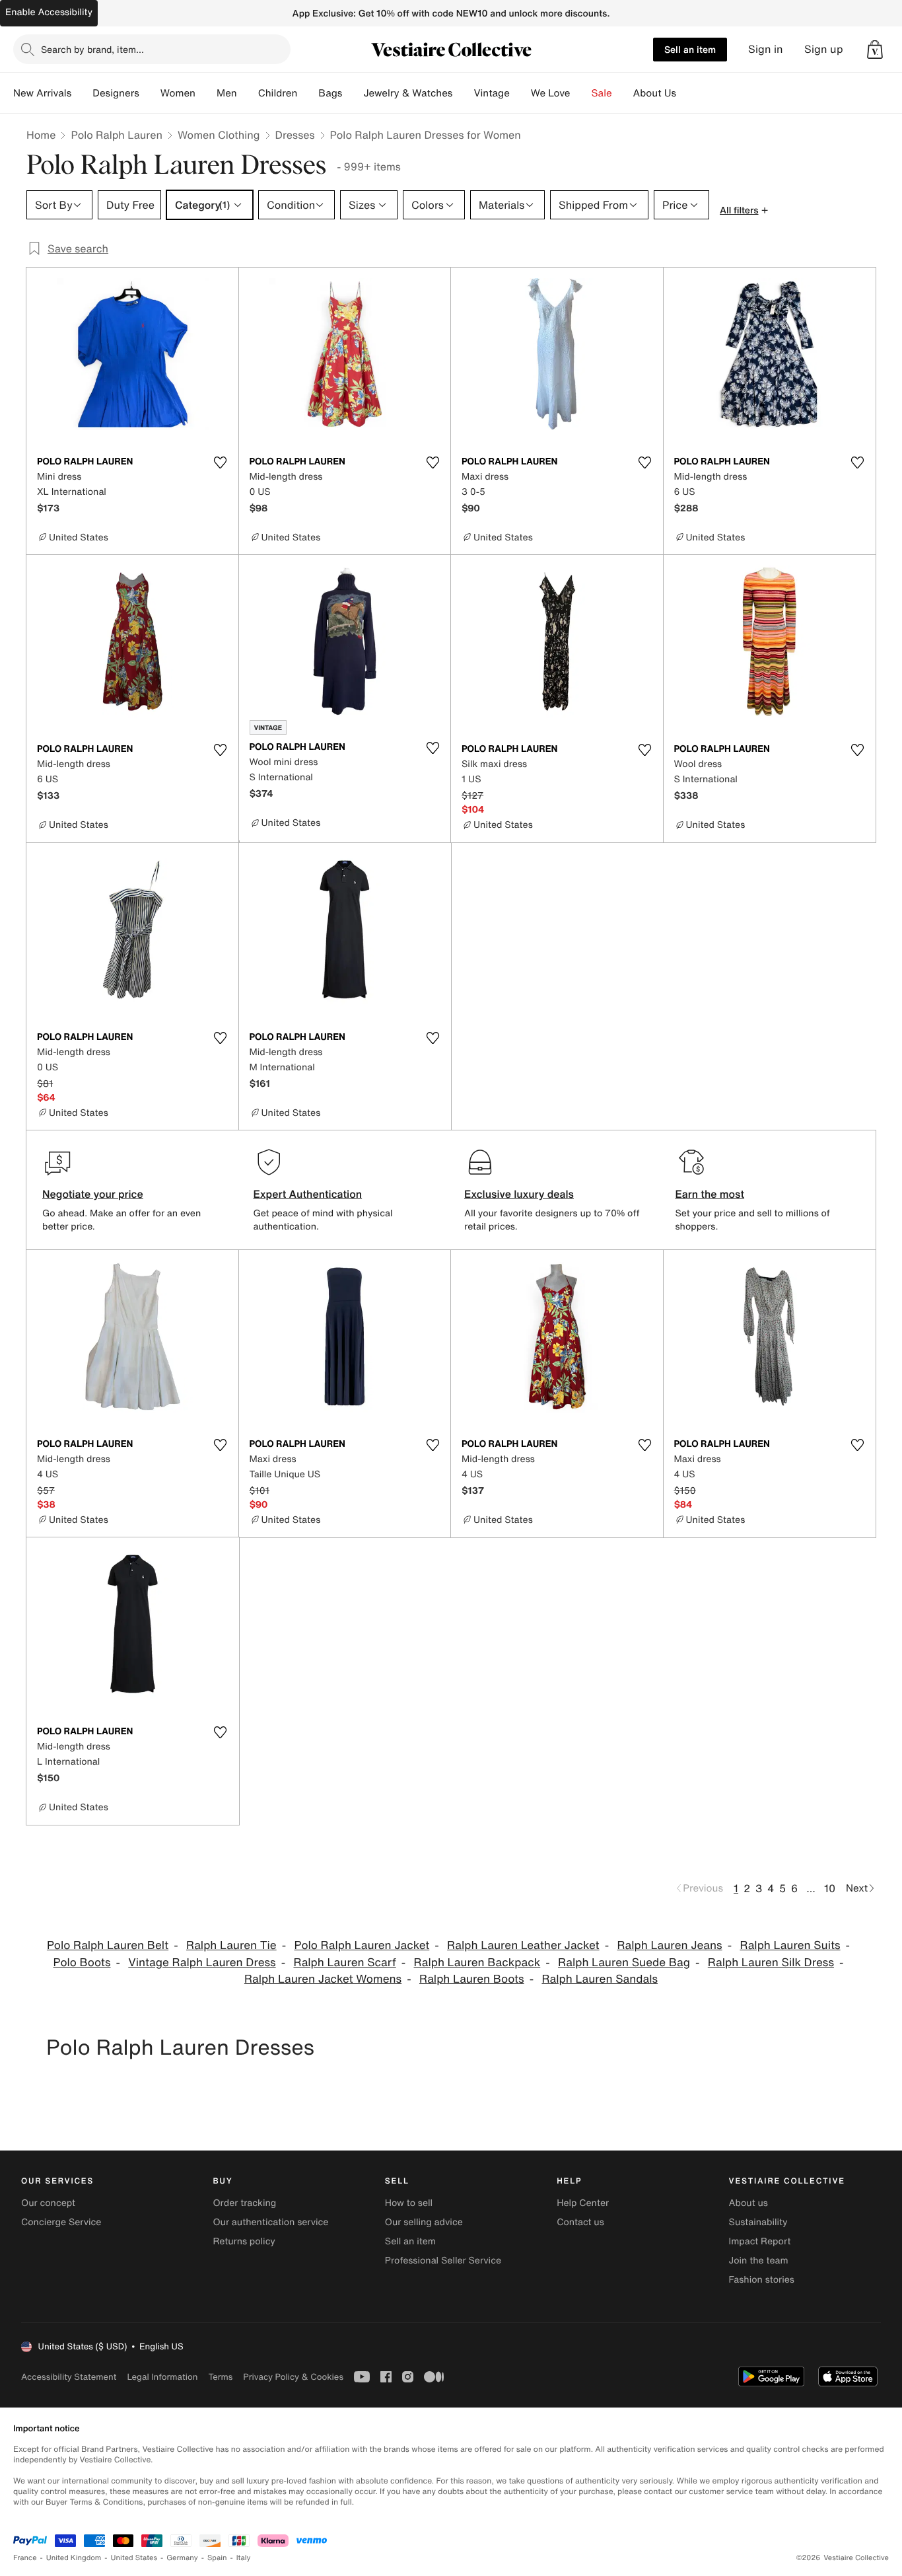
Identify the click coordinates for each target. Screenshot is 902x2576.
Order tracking (244, 2203)
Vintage (491, 93)
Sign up (824, 49)
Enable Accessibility (49, 12)
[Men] (248, 93)
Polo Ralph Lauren (117, 135)
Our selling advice (424, 2222)
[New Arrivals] (82, 93)
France (25, 2558)
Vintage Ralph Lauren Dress (202, 1963)
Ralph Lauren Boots (472, 1979)
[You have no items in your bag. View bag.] (875, 50)
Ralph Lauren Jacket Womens (323, 1979)
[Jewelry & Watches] (463, 93)
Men (227, 93)
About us (748, 2203)
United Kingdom (74, 2558)
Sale (602, 93)
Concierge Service (61, 2222)
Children (278, 93)
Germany (182, 2558)
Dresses (295, 135)
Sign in (766, 49)
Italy (244, 2558)
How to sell (409, 2203)
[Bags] (353, 93)
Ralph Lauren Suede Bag (624, 1963)
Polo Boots (82, 1963)
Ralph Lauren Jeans (669, 1945)
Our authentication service (270, 2222)
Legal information (162, 2377)
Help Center (583, 2203)
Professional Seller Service (443, 2261)
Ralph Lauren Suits (790, 1945)
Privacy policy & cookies (293, 2377)
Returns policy (244, 2241)
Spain (217, 2558)
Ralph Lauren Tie (231, 1945)
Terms (220, 2377)
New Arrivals (42, 93)
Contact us (580, 2222)
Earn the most (710, 1194)
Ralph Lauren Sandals (600, 1979)
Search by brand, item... (92, 49)
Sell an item (690, 49)
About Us (655, 93)
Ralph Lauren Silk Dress (771, 1963)
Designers (116, 93)
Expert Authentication (308, 1194)
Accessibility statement (69, 2377)
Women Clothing (219, 135)
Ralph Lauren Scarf (344, 1963)
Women (178, 93)
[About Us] (687, 93)
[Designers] (150, 93)
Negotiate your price (93, 1194)
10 (830, 1888)
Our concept (48, 2203)
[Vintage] (520, 93)
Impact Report (760, 2241)
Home (41, 135)
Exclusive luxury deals (519, 1194)
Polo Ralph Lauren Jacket (362, 1945)
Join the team (759, 2261)
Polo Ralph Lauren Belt (108, 1945)
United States (134, 2558)
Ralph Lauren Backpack (477, 1963)
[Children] (308, 93)
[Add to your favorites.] (221, 462)
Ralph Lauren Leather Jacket (523, 1945)
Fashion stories (762, 2280)
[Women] (206, 93)
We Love (551, 93)
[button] (875, 50)
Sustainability (758, 2222)
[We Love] (581, 93)
